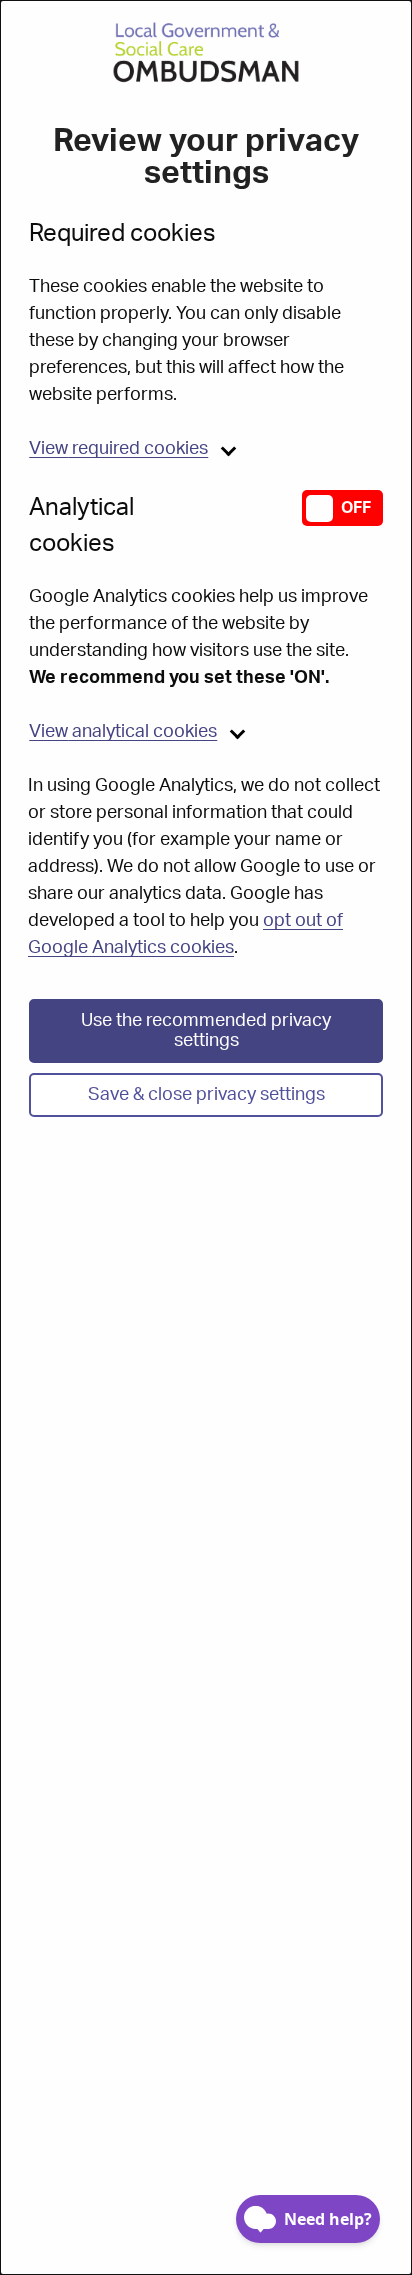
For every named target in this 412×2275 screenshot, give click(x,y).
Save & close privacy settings (206, 1095)
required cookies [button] (118, 449)
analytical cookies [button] (123, 732)
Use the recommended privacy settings (206, 1031)
